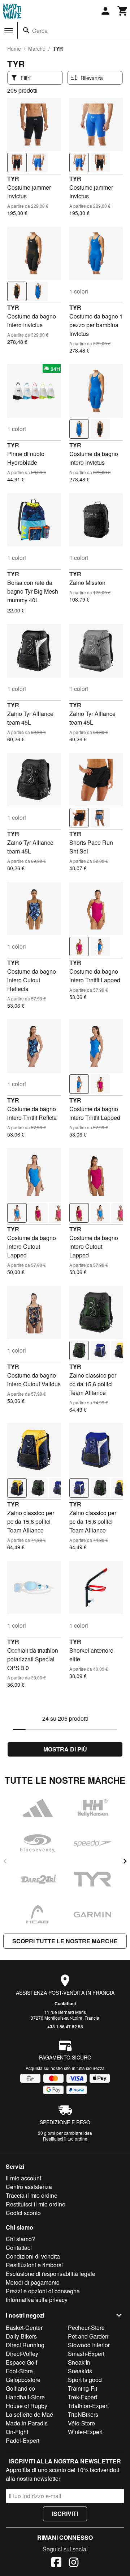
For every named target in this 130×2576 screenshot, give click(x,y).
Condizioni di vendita (33, 2256)
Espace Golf (21, 2362)
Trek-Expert (83, 2397)
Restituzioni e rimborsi (34, 2265)
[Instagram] (74, 2563)
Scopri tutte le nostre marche (65, 1941)
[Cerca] (26, 30)
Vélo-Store (81, 2423)
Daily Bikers (21, 2336)
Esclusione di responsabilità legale (51, 2274)
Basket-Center (24, 2328)
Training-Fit (83, 2388)
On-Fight (17, 2432)
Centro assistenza (29, 2187)
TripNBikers (83, 2414)
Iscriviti (65, 2514)
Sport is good (85, 2380)
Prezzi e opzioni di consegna (43, 2291)
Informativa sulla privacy (37, 2300)
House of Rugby (27, 2406)
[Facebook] (56, 2563)
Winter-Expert (85, 2432)
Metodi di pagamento (33, 2282)
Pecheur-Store (86, 2328)
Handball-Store (25, 2397)
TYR (13, 179)
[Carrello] (123, 11)
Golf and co (20, 2388)
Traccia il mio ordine (32, 2195)
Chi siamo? (20, 2239)
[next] (125, 1861)
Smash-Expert (86, 2354)
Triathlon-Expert (88, 2406)
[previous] (5, 1861)
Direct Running (25, 2345)
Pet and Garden (88, 2336)
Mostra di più (65, 1749)
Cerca (40, 31)
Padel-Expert (23, 2440)
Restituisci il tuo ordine (65, 2139)
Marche (37, 49)
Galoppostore (23, 2380)
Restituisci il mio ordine (36, 2204)
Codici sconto (23, 2213)
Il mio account (23, 2178)
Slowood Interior (89, 2345)
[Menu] (9, 31)
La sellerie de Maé (29, 2414)
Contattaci (65, 2003)
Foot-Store (19, 2371)
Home (14, 49)
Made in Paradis (27, 2423)
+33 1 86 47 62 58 (65, 2027)
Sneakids (80, 2371)
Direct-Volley (22, 2354)
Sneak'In (79, 2362)
